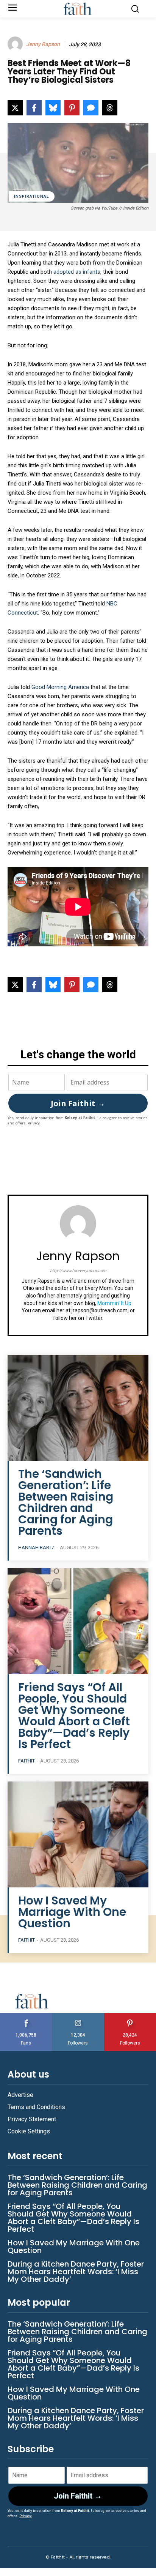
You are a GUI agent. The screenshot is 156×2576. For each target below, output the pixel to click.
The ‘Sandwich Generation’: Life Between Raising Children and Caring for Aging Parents (66, 1502)
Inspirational (32, 196)
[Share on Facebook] (34, 108)
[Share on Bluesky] (53, 108)
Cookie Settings (29, 2131)
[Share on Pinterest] (72, 108)
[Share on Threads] (110, 108)
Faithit (27, 1761)
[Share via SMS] (91, 108)
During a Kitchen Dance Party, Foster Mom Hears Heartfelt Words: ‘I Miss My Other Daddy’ (76, 2272)
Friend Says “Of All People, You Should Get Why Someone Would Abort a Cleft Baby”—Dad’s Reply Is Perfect (74, 1716)
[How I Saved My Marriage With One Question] (78, 1834)
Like (26, 2016)
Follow (78, 2016)
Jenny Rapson (43, 44)
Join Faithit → (78, 1103)
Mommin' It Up (114, 1303)
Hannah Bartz (36, 1547)
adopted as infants (77, 272)
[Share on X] (15, 108)
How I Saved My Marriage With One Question (72, 1912)
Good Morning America (60, 687)
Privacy (34, 1123)
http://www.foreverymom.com (78, 1271)
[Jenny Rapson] (16, 44)
